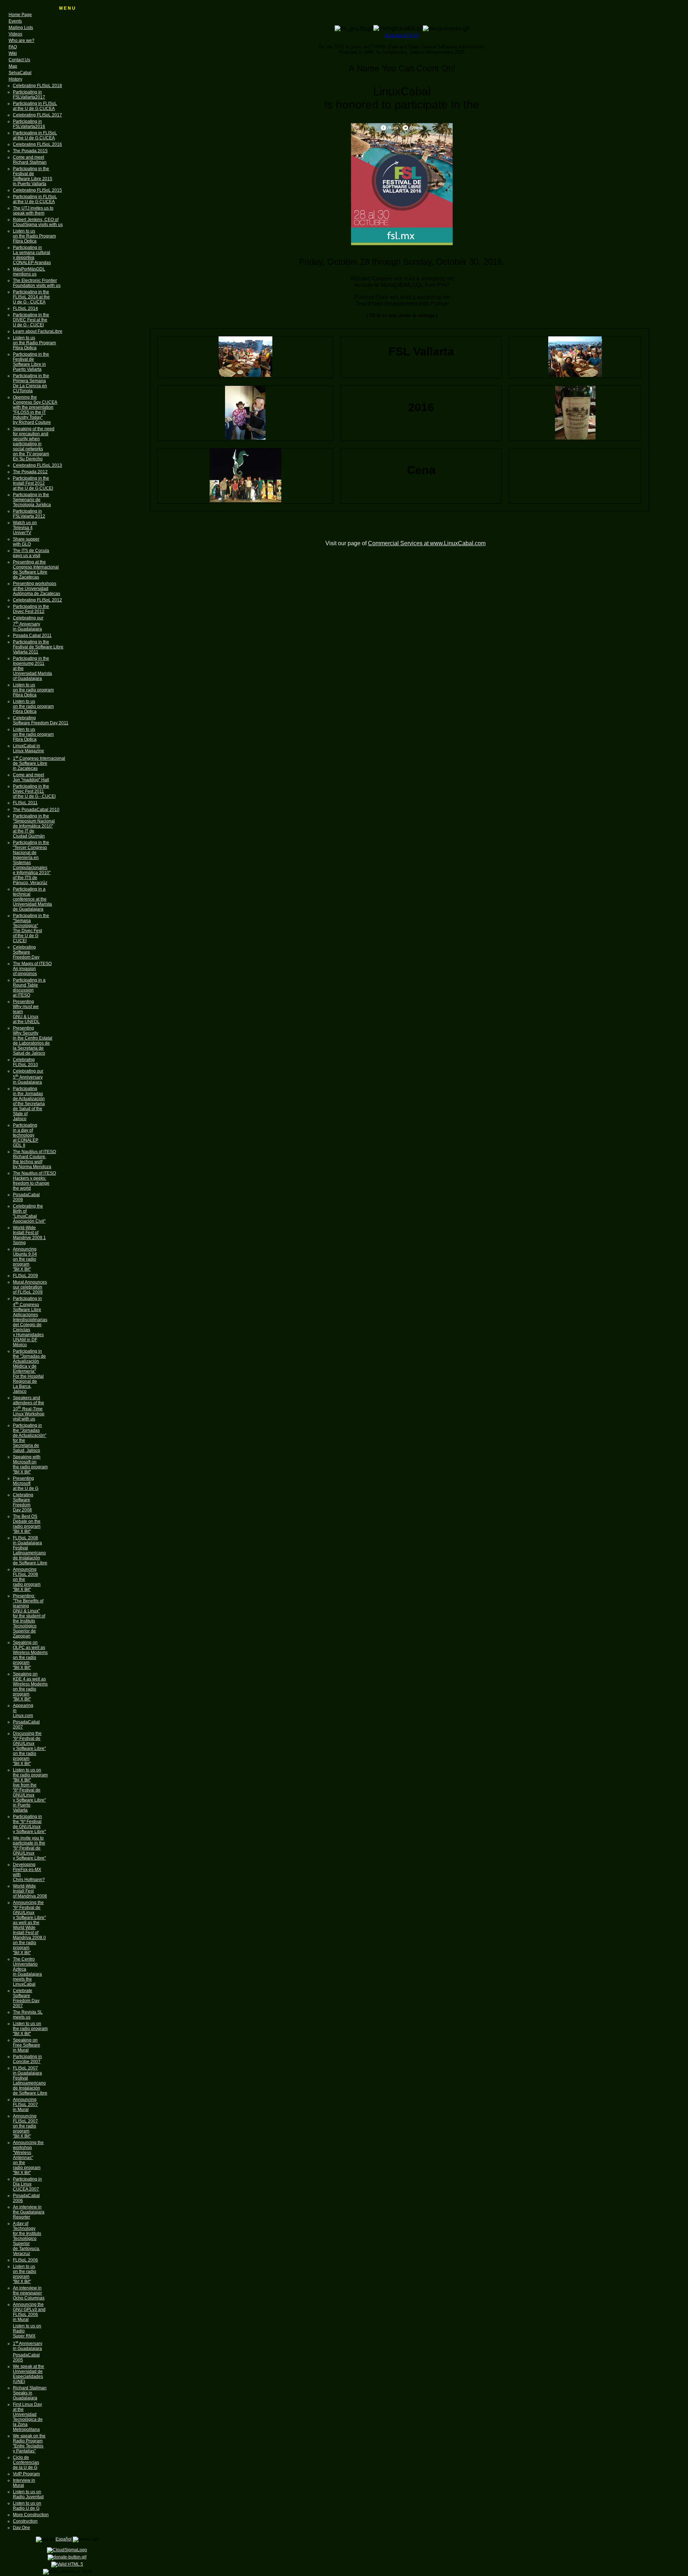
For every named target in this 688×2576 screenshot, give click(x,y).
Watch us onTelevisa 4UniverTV (25, 528)
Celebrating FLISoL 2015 (37, 190)
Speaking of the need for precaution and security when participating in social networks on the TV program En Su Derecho (34, 444)
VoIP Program (26, 2474)
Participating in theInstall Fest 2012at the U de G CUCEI (33, 483)
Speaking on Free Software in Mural (27, 2045)
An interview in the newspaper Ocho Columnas (29, 2293)
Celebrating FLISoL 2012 (37, 600)
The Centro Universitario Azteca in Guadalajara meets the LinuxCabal (27, 1972)
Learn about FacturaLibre (38, 331)
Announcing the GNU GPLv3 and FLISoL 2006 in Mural (29, 2312)
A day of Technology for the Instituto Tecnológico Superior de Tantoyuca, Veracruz (27, 2239)
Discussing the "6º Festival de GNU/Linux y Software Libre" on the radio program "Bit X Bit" (29, 1748)
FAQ (13, 47)
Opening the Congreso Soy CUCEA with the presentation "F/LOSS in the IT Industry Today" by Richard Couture (35, 410)
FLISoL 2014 (25, 308)
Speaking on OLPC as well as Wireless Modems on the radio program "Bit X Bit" (30, 1655)
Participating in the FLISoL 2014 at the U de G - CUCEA (31, 297)
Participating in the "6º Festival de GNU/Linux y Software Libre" (29, 1824)
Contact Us (19, 60)
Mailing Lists (21, 28)
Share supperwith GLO (26, 542)
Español (64, 2539)
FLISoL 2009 (25, 1276)
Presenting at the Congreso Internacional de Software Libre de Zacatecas (36, 570)
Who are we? (21, 40)
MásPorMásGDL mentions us (29, 272)
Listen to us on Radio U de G (27, 2506)
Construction (25, 2521)
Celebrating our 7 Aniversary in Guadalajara (28, 623)
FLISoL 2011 (25, 803)
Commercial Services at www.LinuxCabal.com (427, 543)
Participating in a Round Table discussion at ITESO (29, 988)
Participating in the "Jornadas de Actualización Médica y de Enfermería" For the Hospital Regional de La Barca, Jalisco (29, 1371)
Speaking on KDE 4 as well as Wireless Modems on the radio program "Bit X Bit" (30, 1687)
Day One (21, 2528)
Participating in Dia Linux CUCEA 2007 (27, 2184)
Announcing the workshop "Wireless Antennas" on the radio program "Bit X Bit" (28, 2158)
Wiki (13, 53)
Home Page (20, 15)
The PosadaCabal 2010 (36, 810)
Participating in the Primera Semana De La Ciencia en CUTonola (31, 383)
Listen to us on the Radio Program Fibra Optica (34, 236)
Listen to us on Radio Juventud (28, 2494)
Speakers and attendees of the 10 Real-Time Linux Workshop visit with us (29, 1408)
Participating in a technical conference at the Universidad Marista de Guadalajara (32, 899)
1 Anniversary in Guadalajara (28, 2346)
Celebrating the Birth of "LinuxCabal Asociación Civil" (29, 1214)
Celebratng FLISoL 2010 (25, 1062)
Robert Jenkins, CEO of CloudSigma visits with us (38, 222)
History (15, 79)
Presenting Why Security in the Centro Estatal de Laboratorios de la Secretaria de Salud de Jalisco (33, 1041)
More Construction (31, 2515)
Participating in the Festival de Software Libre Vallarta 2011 (38, 647)
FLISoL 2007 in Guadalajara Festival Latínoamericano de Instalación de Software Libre (30, 2081)
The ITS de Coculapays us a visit (31, 553)
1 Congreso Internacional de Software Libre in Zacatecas (39, 763)
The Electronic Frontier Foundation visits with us (37, 283)
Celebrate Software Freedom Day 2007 (26, 1998)
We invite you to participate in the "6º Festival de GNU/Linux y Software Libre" (29, 1848)
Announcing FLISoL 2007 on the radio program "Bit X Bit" (25, 2126)
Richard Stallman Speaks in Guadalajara (30, 2393)
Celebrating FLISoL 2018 (37, 86)
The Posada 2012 (30, 472)
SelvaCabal (20, 73)
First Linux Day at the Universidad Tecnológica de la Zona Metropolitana (28, 2417)
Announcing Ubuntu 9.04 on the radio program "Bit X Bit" (25, 1259)
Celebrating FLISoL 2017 (37, 115)
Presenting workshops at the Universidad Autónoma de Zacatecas (37, 589)
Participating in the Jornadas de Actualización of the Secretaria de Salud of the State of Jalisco (29, 1104)
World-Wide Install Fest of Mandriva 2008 (30, 1891)
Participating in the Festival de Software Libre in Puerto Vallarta (31, 362)
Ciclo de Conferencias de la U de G (26, 2462)
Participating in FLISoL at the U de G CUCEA (35, 106)
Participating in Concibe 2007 (27, 2059)
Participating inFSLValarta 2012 (29, 514)
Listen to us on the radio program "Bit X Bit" (30, 2029)
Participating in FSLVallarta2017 (29, 95)
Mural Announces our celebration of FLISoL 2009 (30, 1287)
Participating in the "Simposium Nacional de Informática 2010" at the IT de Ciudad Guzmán (34, 826)
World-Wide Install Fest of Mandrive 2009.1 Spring (29, 1235)
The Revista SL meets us (28, 2015)
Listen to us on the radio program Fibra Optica (33, 690)
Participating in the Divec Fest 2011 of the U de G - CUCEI (34, 791)
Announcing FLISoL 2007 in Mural (25, 2105)
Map (13, 66)
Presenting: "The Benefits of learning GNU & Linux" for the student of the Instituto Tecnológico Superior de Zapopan (29, 1616)
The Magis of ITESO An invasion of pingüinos (32, 969)
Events (15, 21)
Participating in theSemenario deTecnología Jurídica (32, 500)
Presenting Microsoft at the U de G (26, 1483)
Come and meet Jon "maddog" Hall (31, 777)
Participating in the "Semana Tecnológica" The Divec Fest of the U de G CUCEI (31, 928)
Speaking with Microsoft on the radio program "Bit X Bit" (30, 1464)
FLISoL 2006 (25, 2260)
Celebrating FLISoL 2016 (37, 144)
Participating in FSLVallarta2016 (29, 124)
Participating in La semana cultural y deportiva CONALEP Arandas (32, 255)
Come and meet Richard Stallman (30, 160)
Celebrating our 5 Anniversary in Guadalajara (28, 1077)
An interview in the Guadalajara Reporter (29, 2212)
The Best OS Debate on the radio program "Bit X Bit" (27, 1524)
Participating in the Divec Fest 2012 (31, 609)
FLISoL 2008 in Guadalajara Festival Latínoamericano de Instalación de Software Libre (30, 1550)
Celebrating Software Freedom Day (26, 952)
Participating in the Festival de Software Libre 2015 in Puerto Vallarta (33, 176)
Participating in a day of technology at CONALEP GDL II (26, 1135)
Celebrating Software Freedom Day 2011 (41, 720)
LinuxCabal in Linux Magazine (28, 748)
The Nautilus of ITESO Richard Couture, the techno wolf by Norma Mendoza (34, 1159)
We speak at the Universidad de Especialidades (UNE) (28, 2374)
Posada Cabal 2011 (32, 635)
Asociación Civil (402, 35)
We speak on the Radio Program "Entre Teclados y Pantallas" (29, 2443)
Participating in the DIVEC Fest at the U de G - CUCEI (31, 320)
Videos (15, 34)
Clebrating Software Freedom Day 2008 (23, 1502)
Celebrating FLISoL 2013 (37, 465)
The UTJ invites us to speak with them (33, 211)
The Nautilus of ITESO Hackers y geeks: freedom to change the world (34, 1181)
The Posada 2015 (30, 151)
